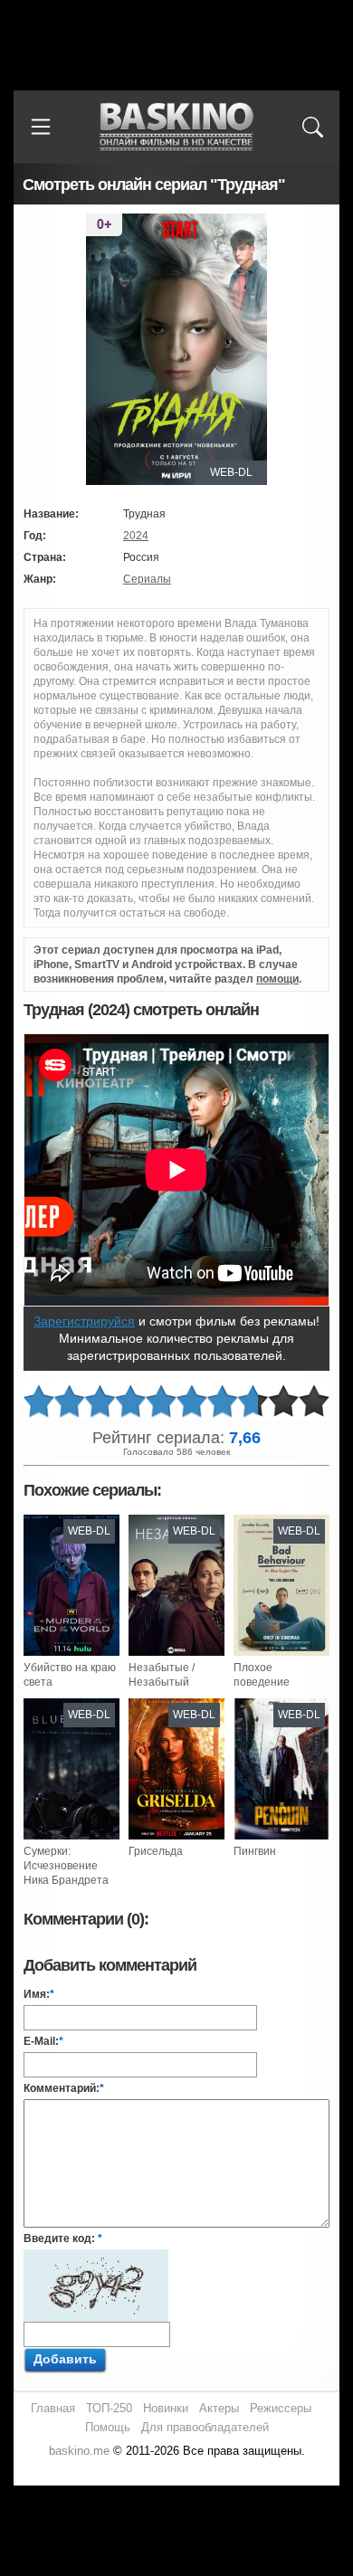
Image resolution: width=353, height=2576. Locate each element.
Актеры (219, 2408)
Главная (53, 2408)
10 (314, 1402)
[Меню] (41, 127)
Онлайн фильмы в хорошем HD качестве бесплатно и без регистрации (176, 127)
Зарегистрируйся (84, 1321)
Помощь (108, 2427)
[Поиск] (312, 127)
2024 (136, 536)
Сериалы (147, 579)
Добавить (65, 2359)
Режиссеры (281, 2408)
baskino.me (79, 2451)
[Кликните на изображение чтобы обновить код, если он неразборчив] (96, 2257)
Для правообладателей (205, 2427)
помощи (277, 979)
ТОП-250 (109, 2408)
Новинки (166, 2408)
